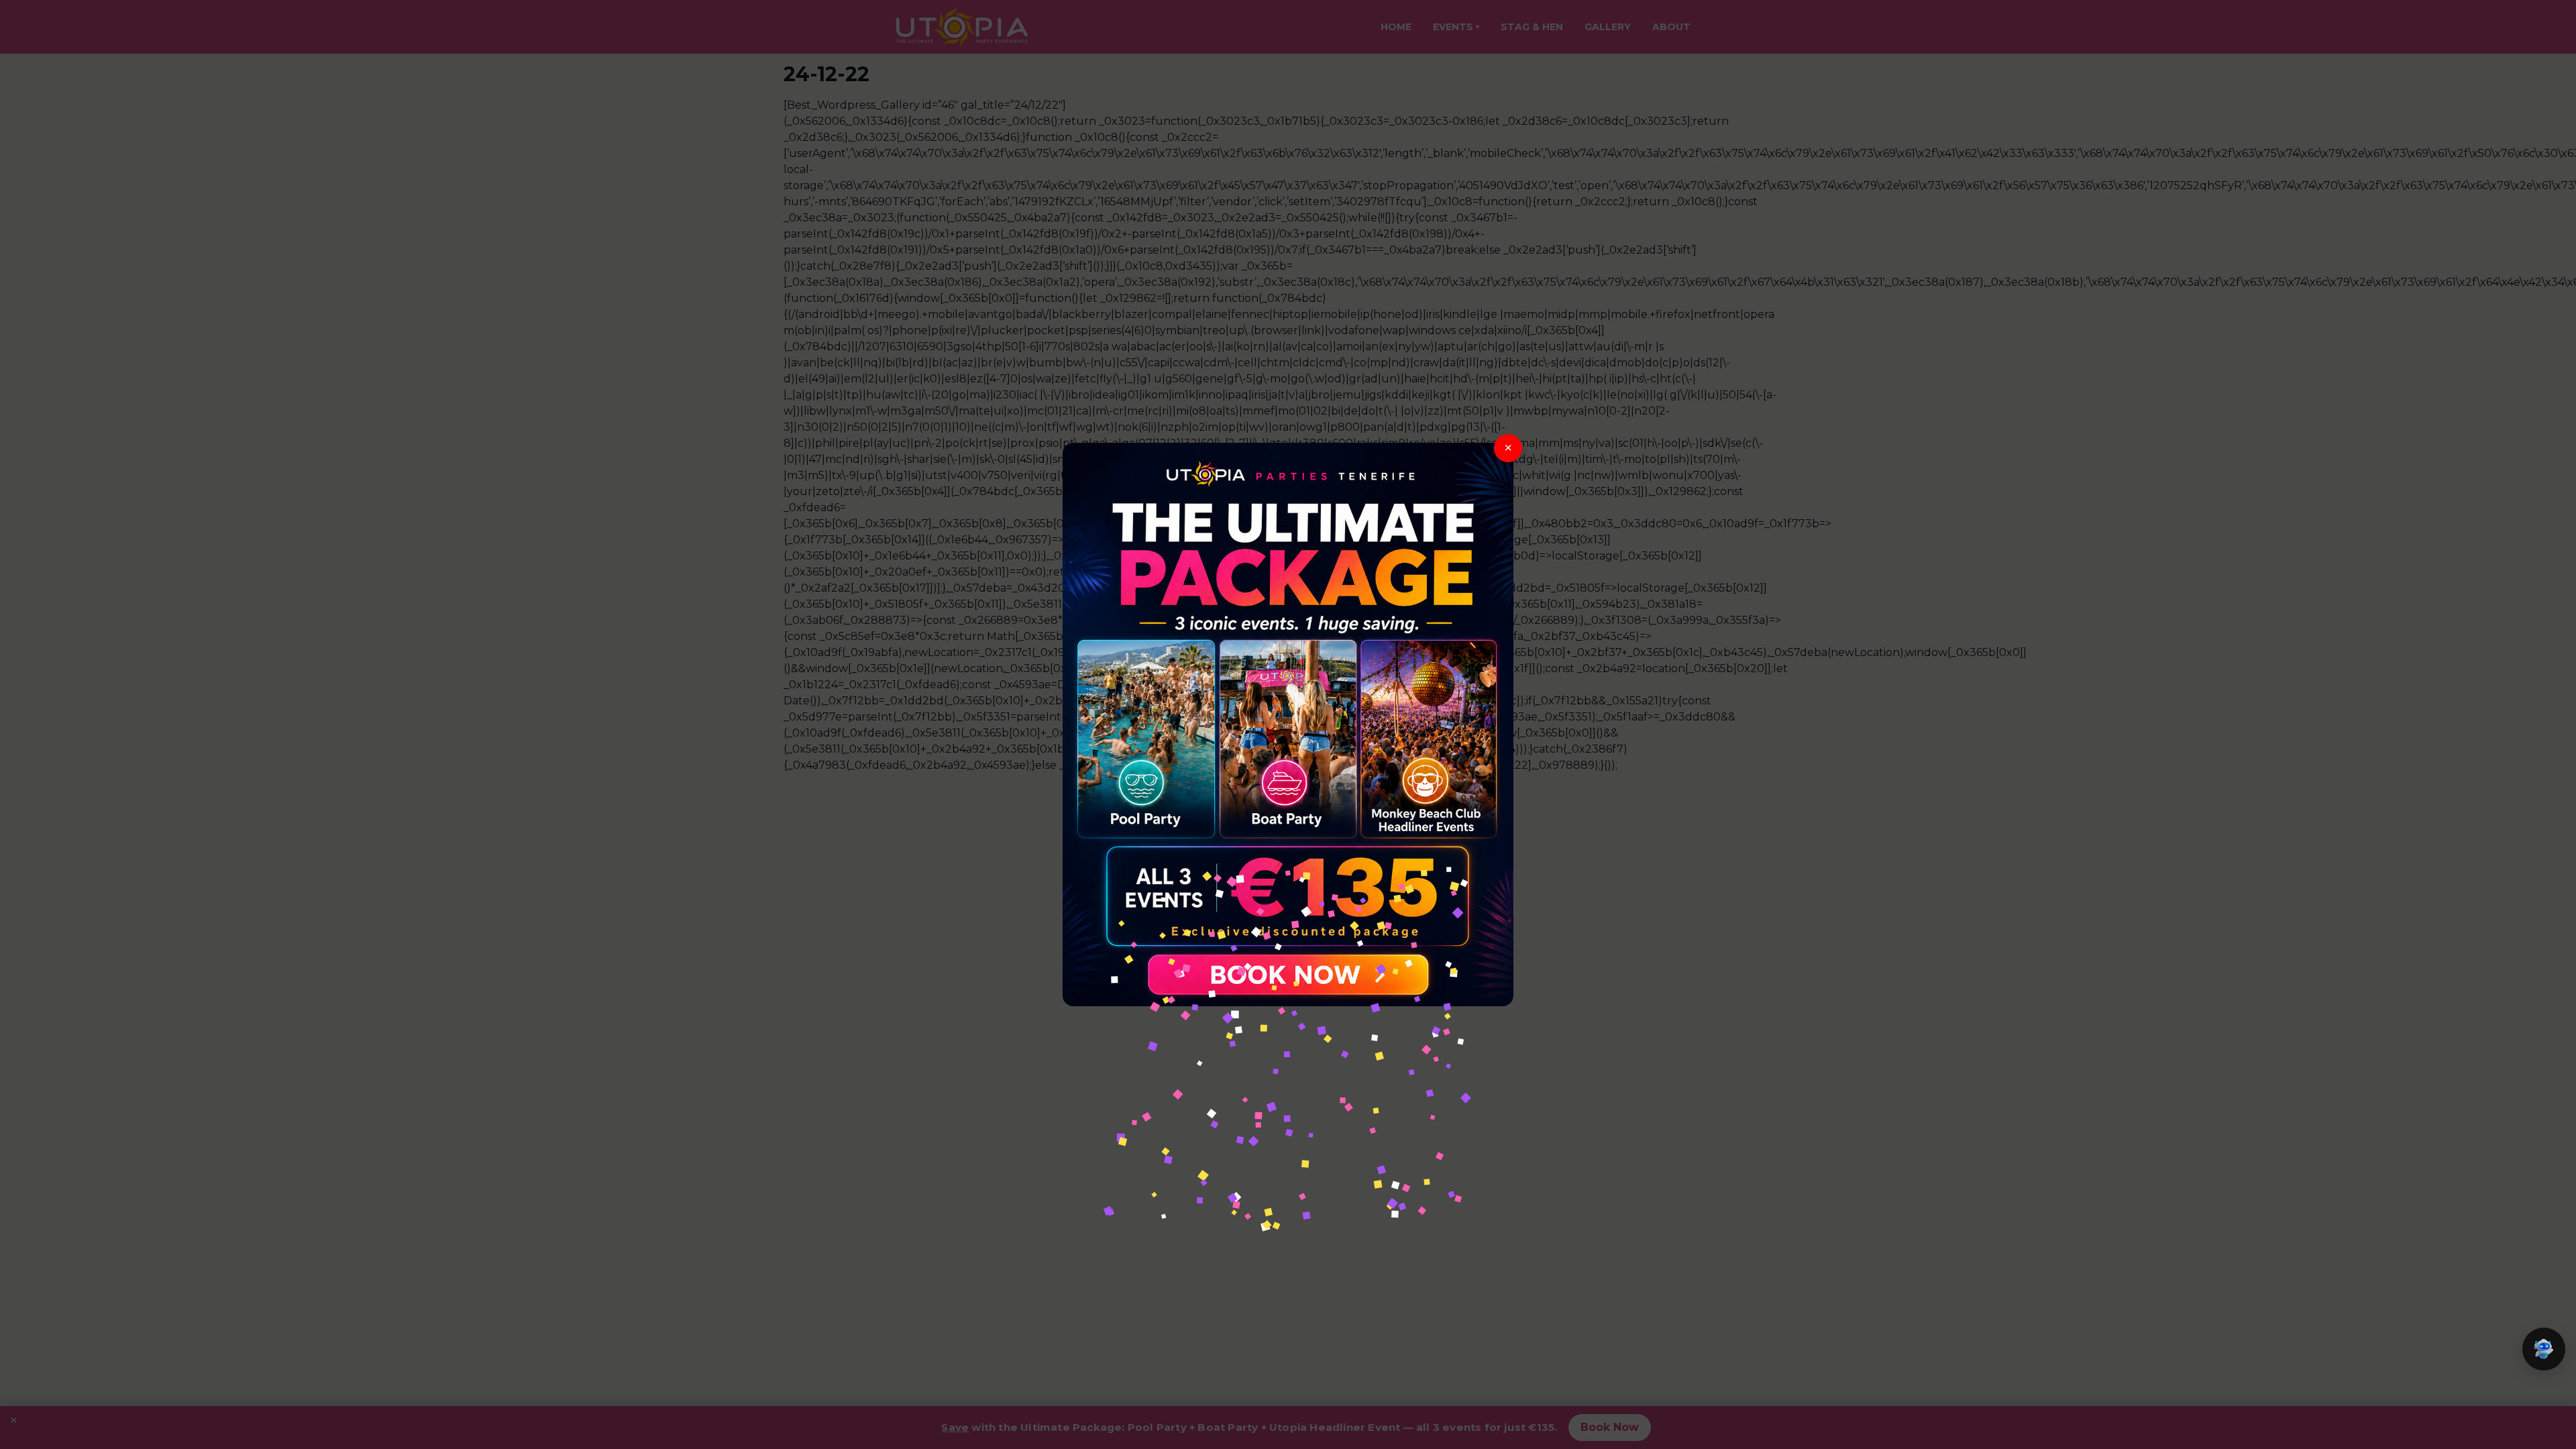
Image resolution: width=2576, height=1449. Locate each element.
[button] (2544, 1349)
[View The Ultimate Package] (1288, 724)
